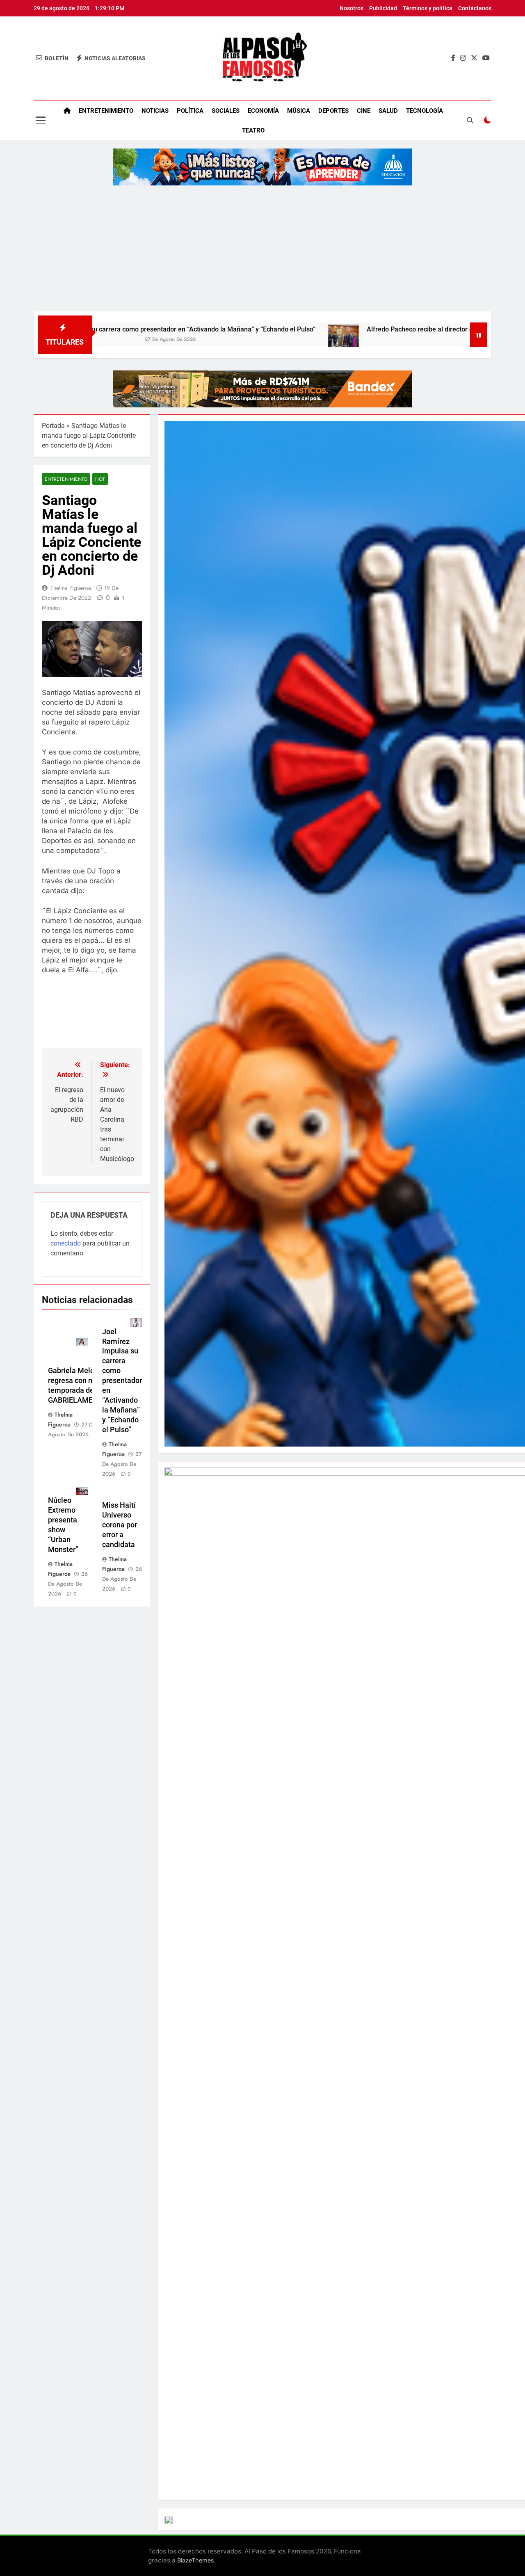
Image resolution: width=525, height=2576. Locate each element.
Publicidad (383, 8)
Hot (100, 479)
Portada (53, 426)
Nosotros (352, 8)
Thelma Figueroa (71, 588)
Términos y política (428, 8)
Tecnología (425, 111)
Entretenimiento (106, 111)
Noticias (155, 111)
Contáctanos (475, 8)
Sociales (226, 111)
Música (299, 111)
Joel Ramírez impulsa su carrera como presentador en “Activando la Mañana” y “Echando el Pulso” (122, 1381)
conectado (66, 1243)
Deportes (333, 111)
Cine (364, 111)
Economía (263, 111)
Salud (388, 111)
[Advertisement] (262, 250)
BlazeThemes (196, 2560)
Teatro (253, 130)
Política (190, 111)
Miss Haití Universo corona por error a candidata (120, 1525)
